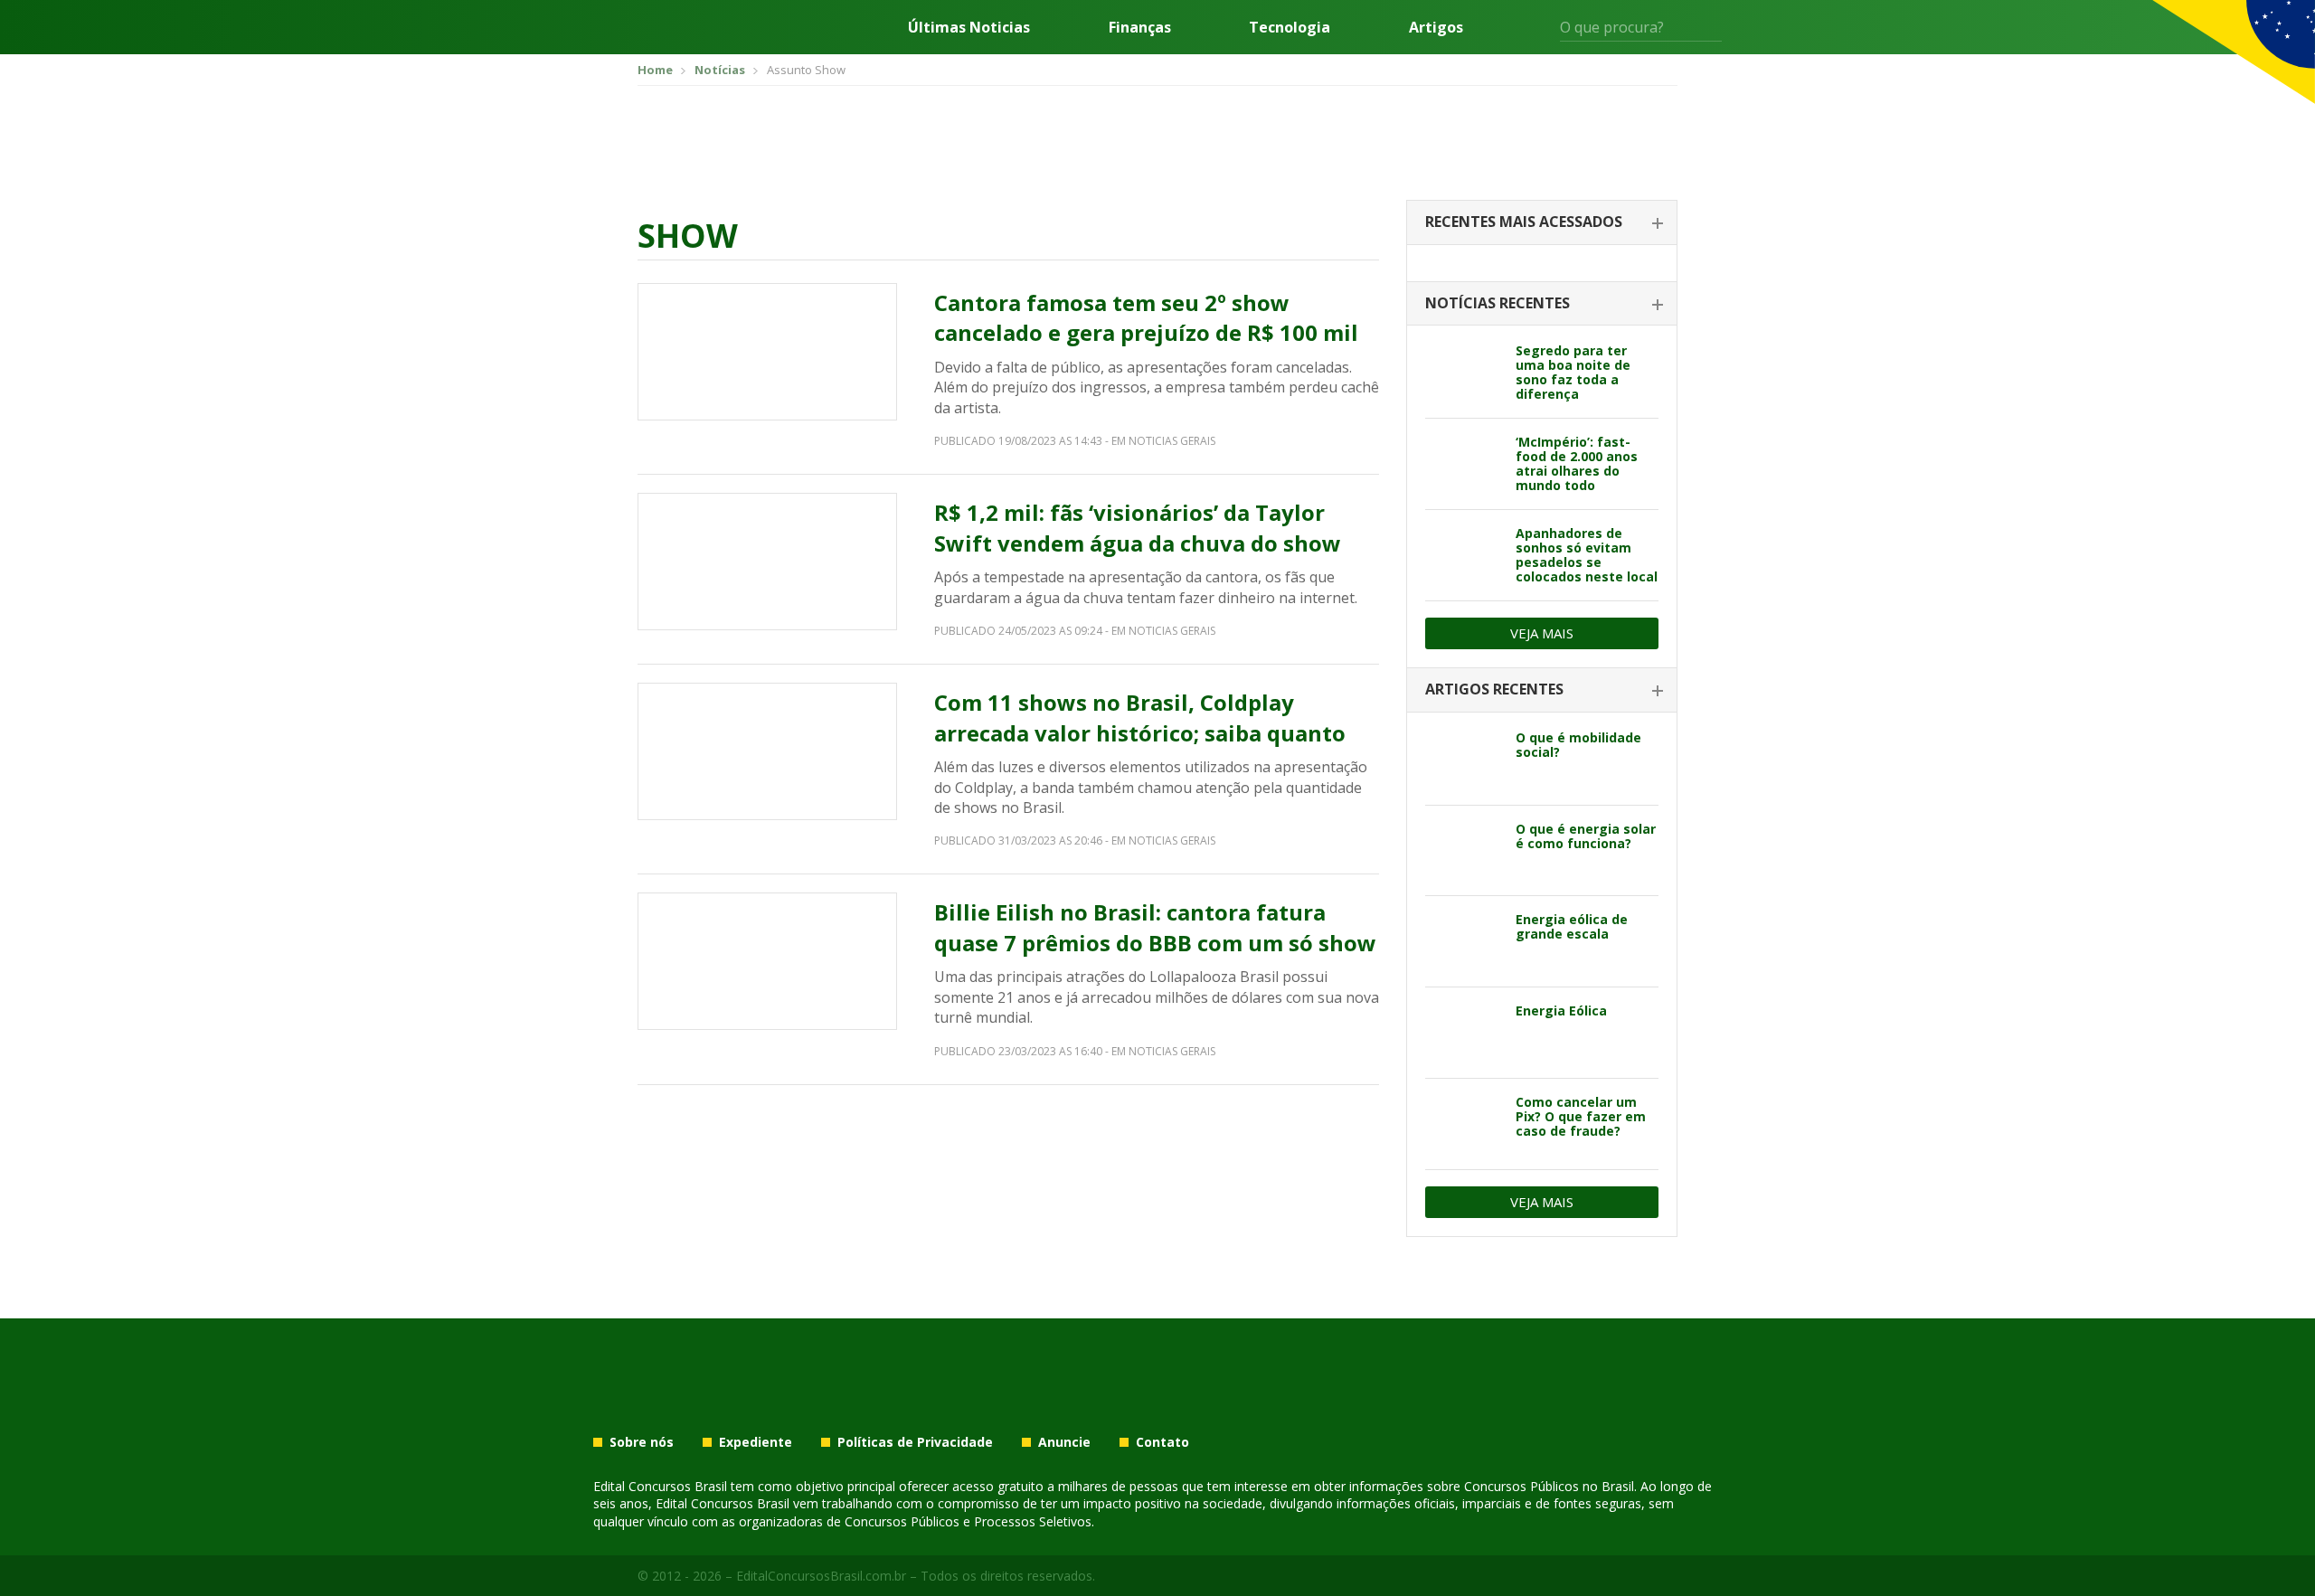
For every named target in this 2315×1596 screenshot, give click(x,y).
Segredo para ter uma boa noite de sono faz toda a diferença (1573, 372)
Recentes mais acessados (1524, 222)
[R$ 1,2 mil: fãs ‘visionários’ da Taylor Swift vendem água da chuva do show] (767, 562)
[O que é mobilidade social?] (1464, 760)
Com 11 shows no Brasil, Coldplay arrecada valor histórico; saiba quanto (1140, 718)
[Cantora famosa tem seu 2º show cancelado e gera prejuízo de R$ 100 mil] (767, 352)
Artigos (1436, 27)
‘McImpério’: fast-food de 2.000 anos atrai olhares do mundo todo (1577, 463)
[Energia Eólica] (1464, 1033)
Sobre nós (642, 1442)
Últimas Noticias (969, 27)
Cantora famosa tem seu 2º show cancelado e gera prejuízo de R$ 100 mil (1146, 318)
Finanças (1140, 27)
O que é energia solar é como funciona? (1586, 836)
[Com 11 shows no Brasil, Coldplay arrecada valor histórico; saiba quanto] (767, 751)
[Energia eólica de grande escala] (1464, 941)
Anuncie (1064, 1442)
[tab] (1542, 223)
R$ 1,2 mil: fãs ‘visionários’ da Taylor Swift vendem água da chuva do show (1138, 528)
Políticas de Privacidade (915, 1442)
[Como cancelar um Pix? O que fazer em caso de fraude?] (1464, 1124)
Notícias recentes (1498, 303)
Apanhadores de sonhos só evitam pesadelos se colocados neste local (1587, 555)
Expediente (756, 1442)
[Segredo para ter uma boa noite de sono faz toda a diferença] (1464, 373)
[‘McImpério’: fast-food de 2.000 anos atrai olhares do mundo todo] (1464, 464)
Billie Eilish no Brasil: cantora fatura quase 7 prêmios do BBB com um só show (1155, 927)
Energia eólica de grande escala (1572, 926)
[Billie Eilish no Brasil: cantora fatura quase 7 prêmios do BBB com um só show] (767, 961)
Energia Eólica (1561, 1010)
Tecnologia (1290, 27)
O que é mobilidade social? (1578, 745)
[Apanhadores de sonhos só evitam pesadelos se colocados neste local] (1464, 555)
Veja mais (1542, 633)
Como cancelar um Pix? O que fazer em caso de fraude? (1581, 1116)
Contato (1162, 1442)
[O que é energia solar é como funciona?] (1464, 851)
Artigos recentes (1494, 689)
